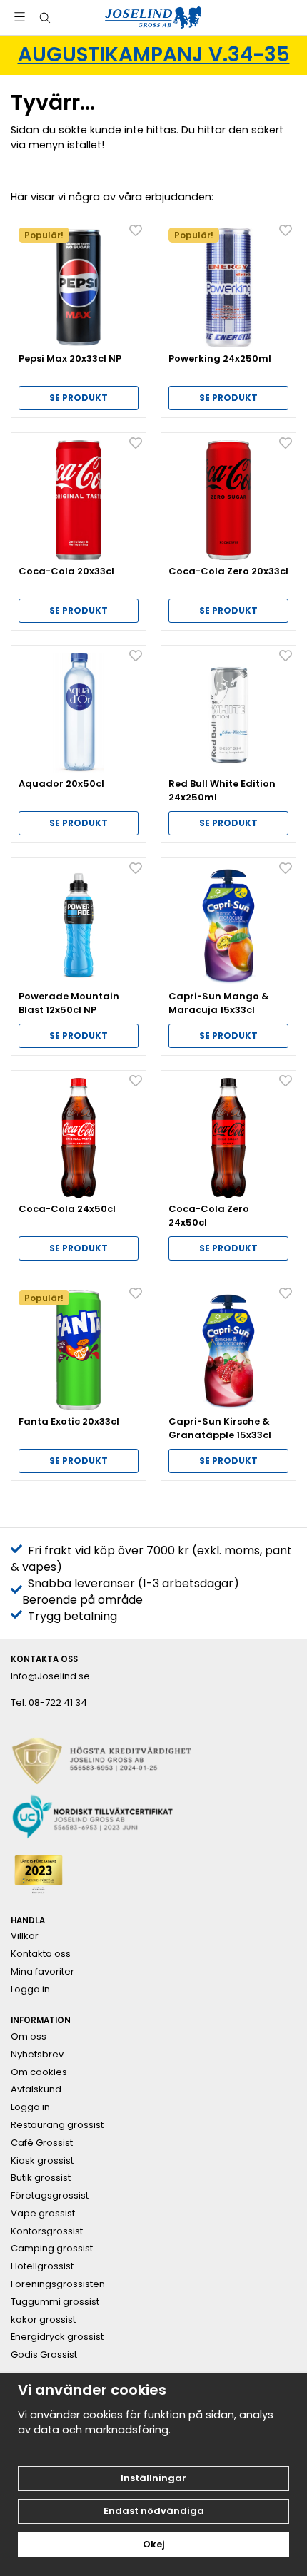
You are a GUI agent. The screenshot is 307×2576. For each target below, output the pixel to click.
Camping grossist (52, 2249)
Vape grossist (43, 2214)
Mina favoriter (42, 1972)
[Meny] (20, 17)
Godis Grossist (44, 2355)
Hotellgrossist (42, 2266)
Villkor (25, 1936)
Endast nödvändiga (154, 2511)
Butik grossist (41, 2178)
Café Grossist (42, 2143)
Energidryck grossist (57, 2337)
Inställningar (153, 2478)
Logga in (30, 1990)
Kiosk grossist (42, 2161)
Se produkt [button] (79, 398)
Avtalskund (36, 2089)
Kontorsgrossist (47, 2231)
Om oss (29, 2037)
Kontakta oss (41, 1954)
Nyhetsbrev (37, 2055)
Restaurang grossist (57, 2125)
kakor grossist (43, 2320)
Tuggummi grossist (55, 2302)
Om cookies (39, 2072)
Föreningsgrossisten (58, 2284)
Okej (154, 2544)
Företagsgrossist (50, 2196)
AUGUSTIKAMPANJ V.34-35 (154, 55)
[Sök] (45, 18)
